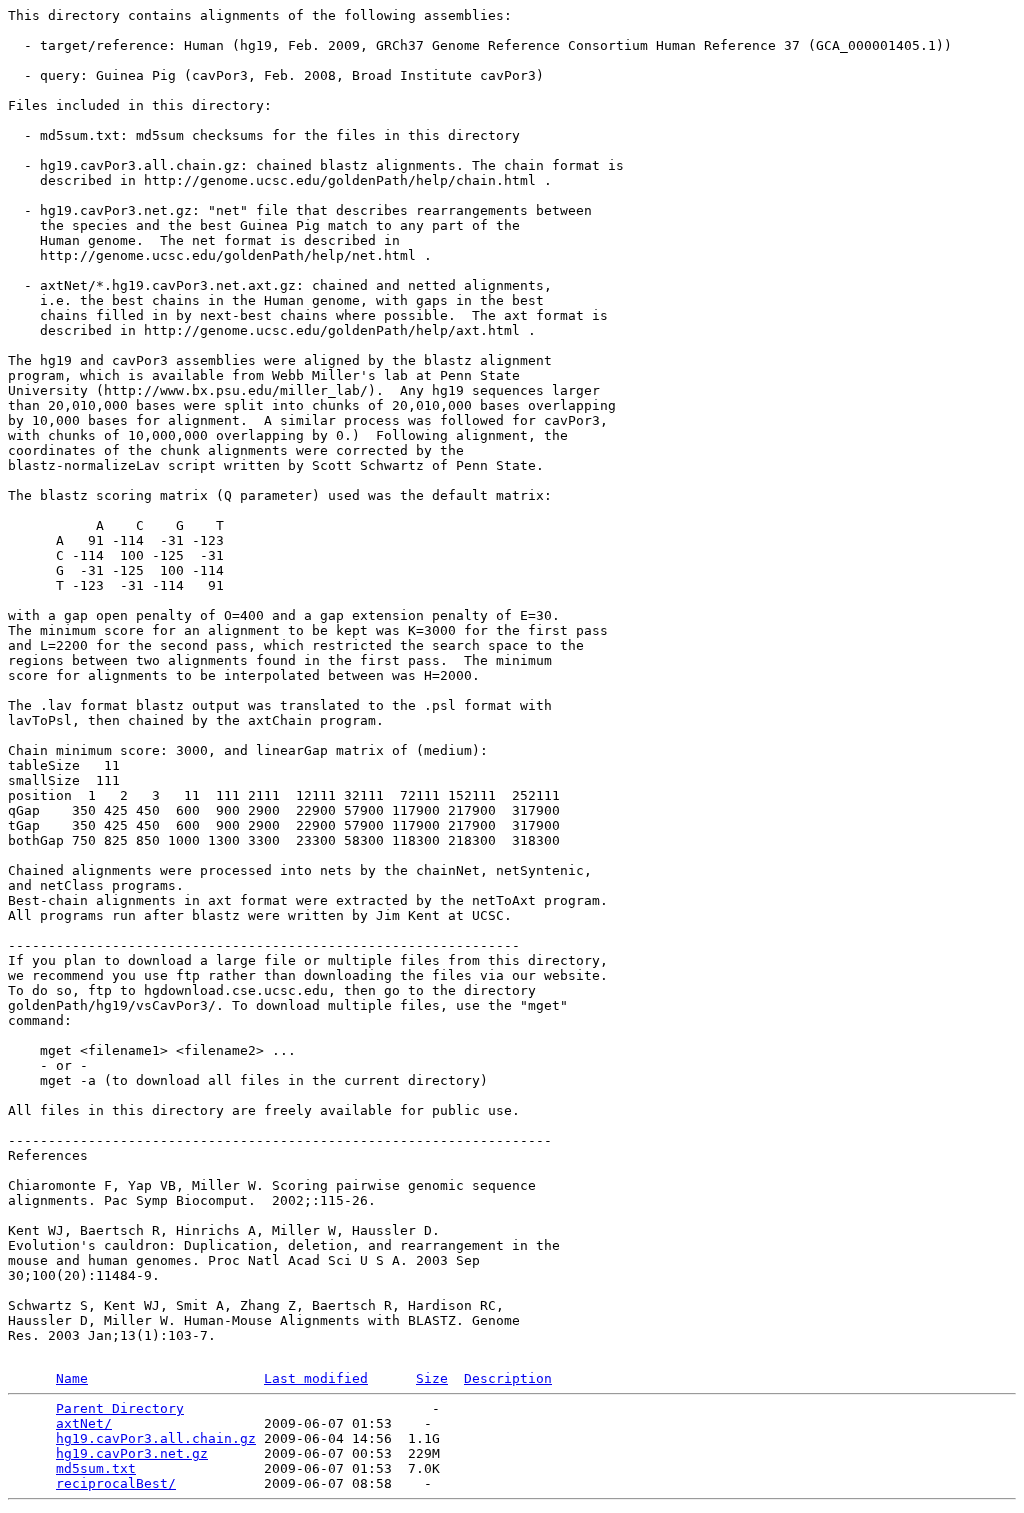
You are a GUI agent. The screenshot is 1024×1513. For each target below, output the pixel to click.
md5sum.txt (96, 1468)
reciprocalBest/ (116, 1483)
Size (432, 1378)
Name (72, 1378)
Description (508, 1378)
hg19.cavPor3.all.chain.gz (156, 1438)
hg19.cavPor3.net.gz (132, 1453)
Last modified (316, 1378)
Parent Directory (120, 1408)
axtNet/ (84, 1423)
